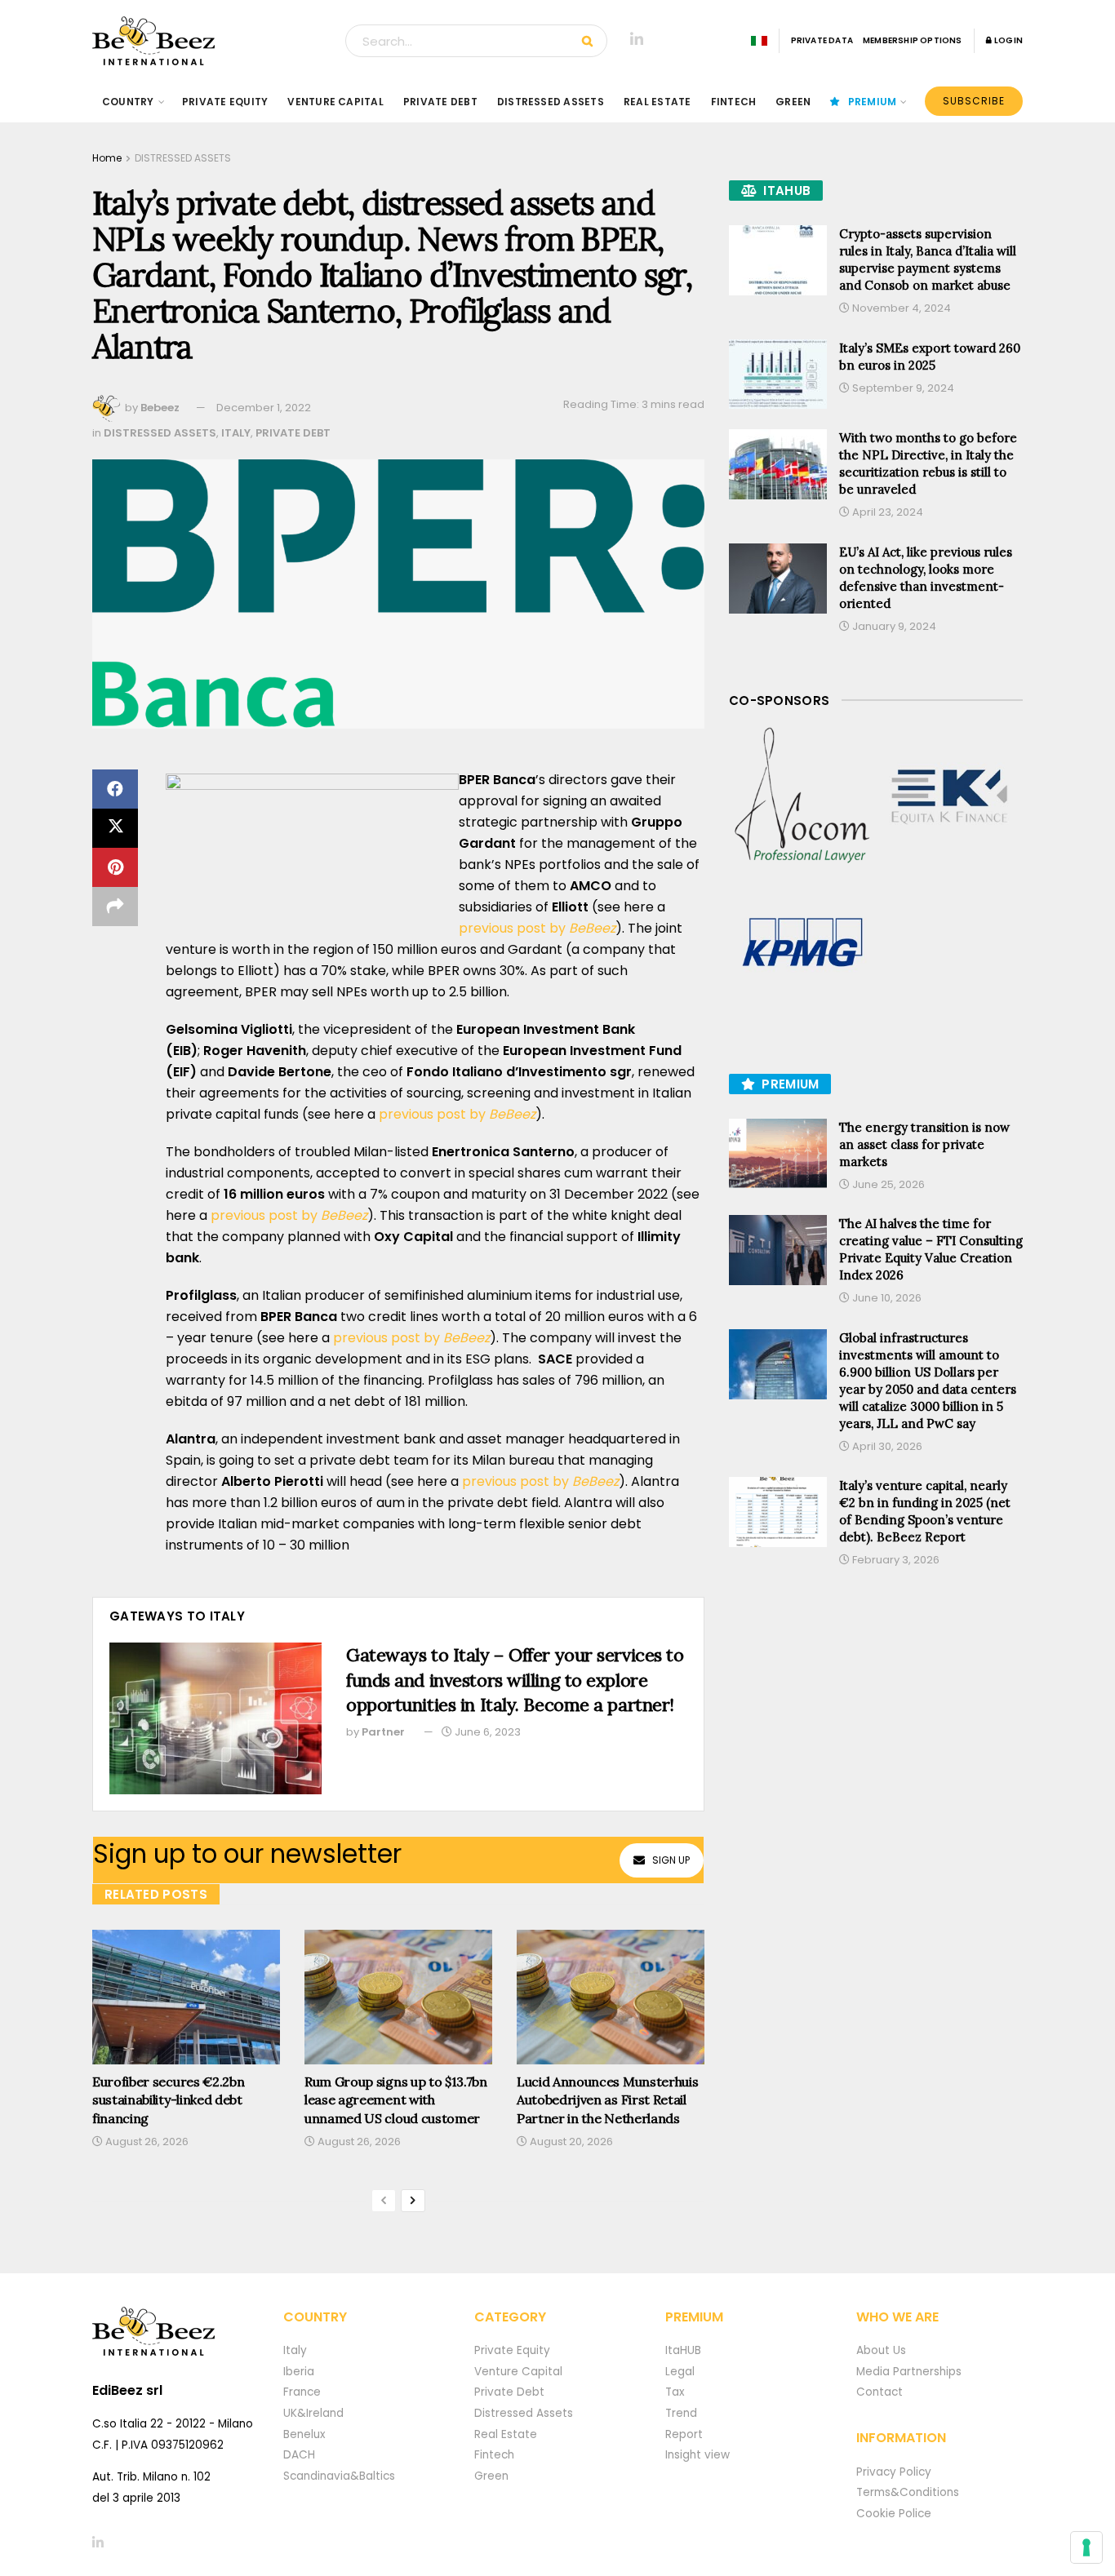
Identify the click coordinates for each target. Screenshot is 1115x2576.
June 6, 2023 (486, 1732)
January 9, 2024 (893, 626)
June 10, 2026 (886, 1298)
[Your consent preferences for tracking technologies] (1086, 2547)
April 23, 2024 (886, 512)
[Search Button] (591, 41)
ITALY (236, 433)
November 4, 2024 (900, 308)
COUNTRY (128, 102)
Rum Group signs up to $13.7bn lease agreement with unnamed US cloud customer (396, 2100)
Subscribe (974, 101)
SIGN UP (671, 1860)
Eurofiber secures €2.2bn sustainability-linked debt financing (168, 2100)
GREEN (793, 102)
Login (1008, 40)
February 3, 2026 (895, 1560)
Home (107, 158)
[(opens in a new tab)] (802, 796)
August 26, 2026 (146, 2141)
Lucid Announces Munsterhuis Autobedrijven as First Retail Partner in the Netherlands (607, 2100)
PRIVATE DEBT (440, 102)
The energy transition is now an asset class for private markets (924, 1144)
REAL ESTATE (657, 102)
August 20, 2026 (570, 2141)
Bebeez (160, 408)
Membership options (913, 40)
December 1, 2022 (264, 408)
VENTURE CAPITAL (335, 102)
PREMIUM (873, 102)
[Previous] (384, 2201)
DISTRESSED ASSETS (551, 102)
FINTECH (734, 102)
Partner (383, 1732)
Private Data (822, 40)
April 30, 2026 (886, 1446)
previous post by (537, 928)
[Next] (413, 2201)
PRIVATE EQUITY (225, 102)
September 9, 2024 (902, 388)
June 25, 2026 (887, 1184)
